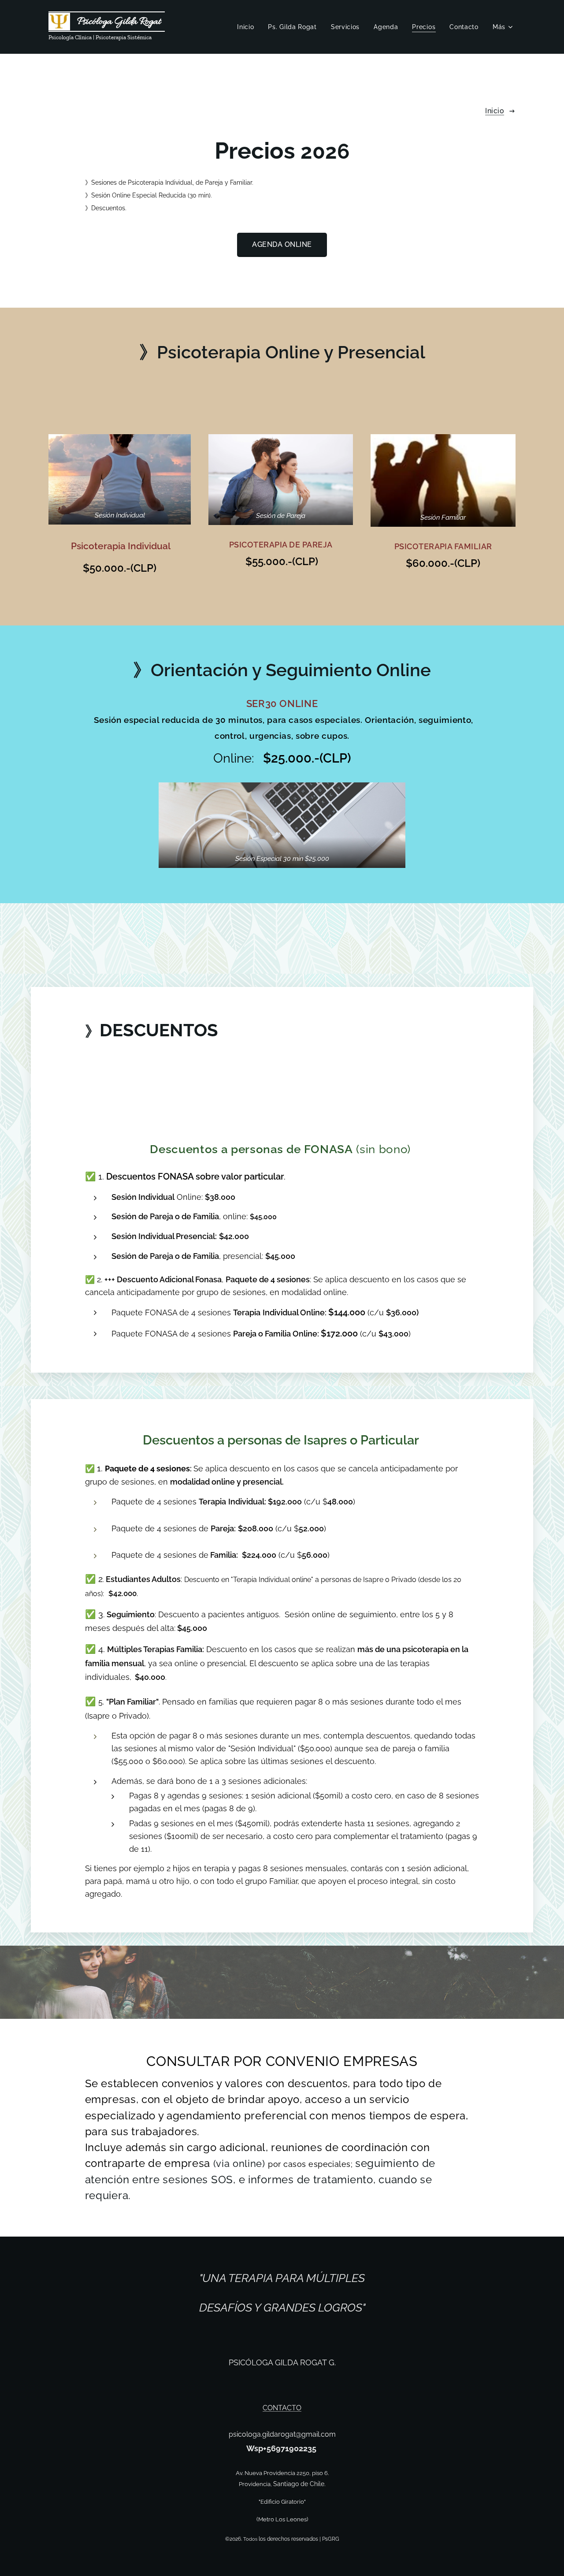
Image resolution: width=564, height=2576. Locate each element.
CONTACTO (282, 2408)
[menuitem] (248, 27)
